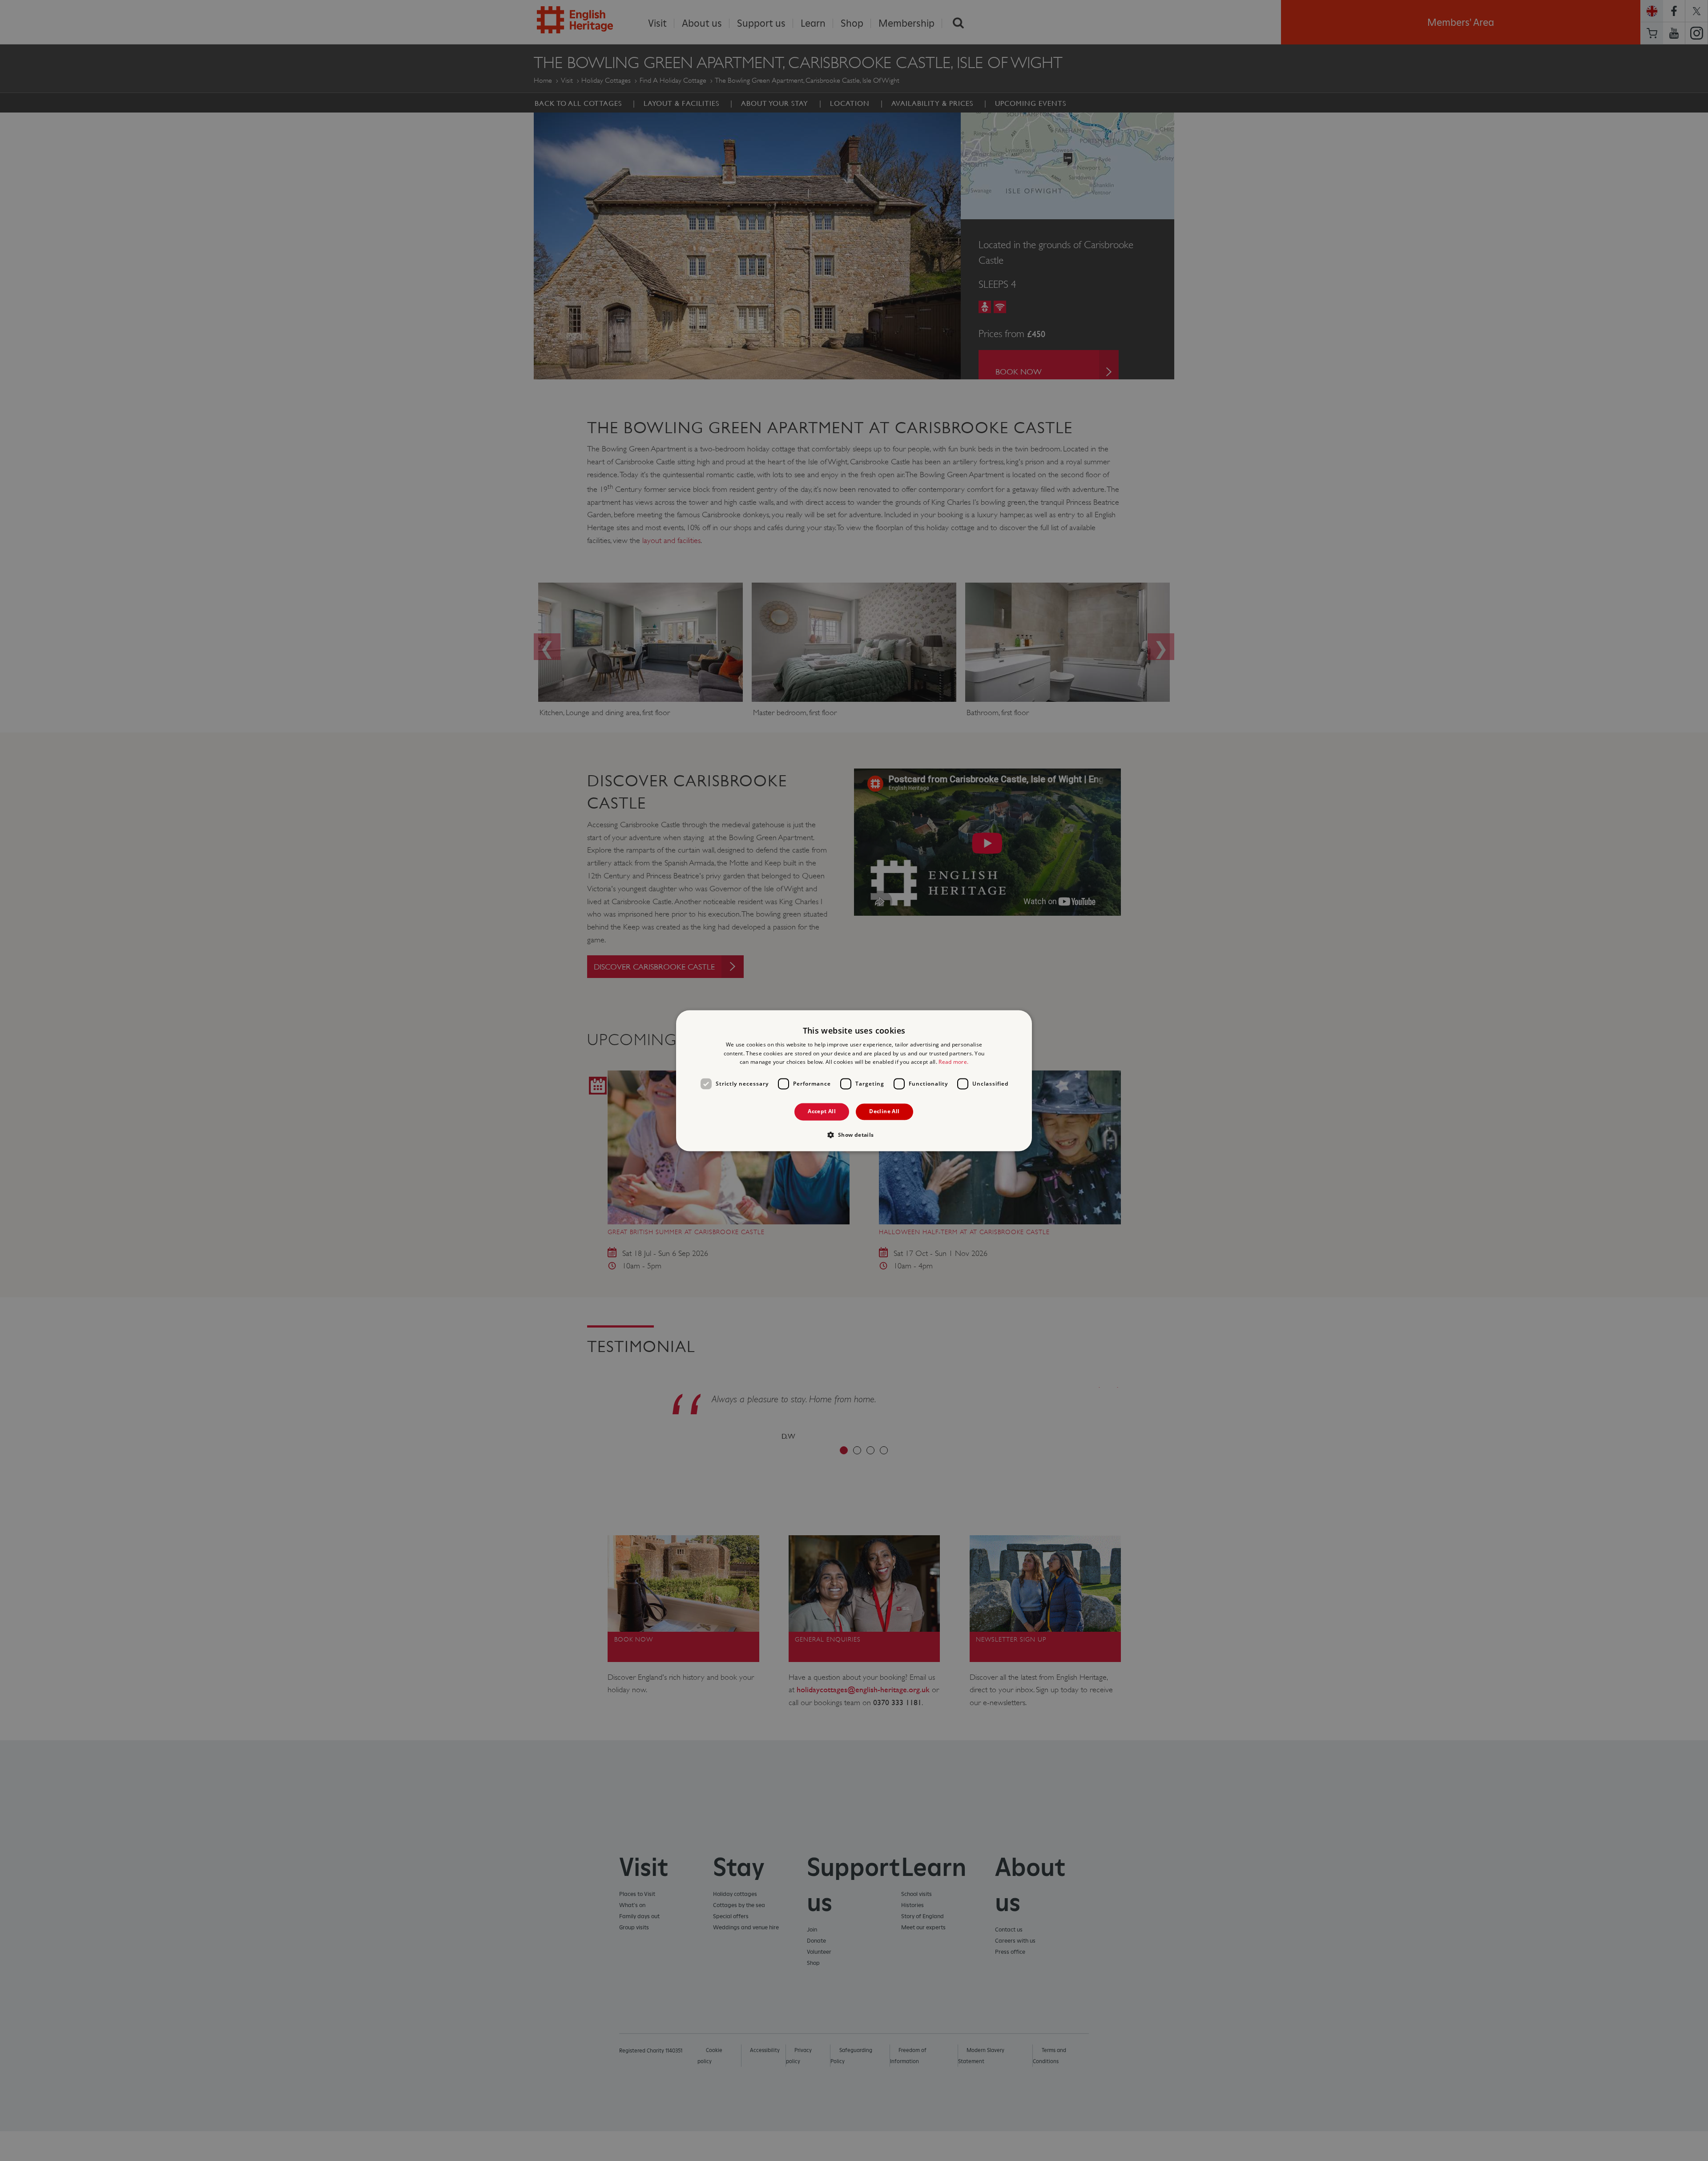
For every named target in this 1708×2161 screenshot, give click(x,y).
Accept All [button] (822, 1112)
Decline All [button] (884, 1112)
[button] (854, 1135)
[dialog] (854, 1080)
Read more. (953, 1062)
